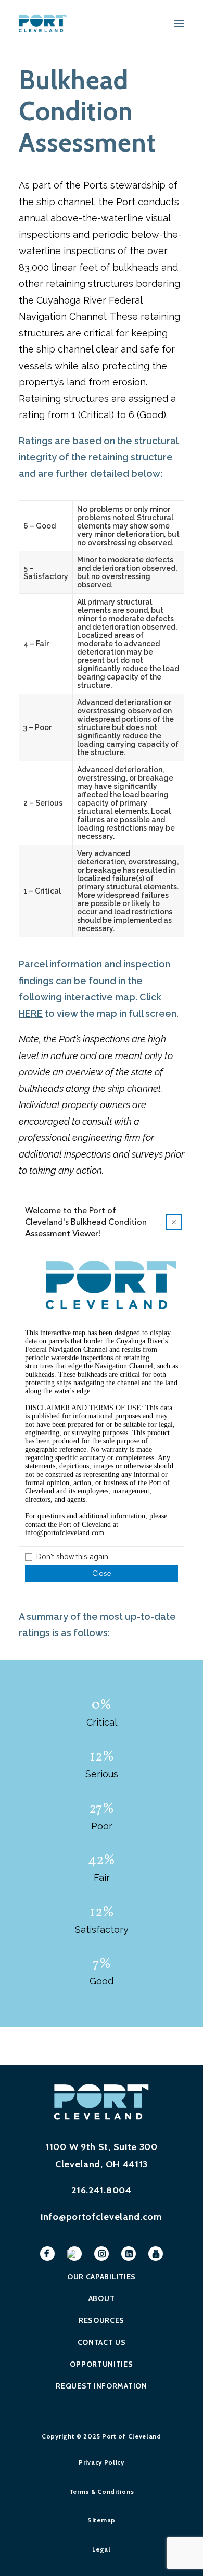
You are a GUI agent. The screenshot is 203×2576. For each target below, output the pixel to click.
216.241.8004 (101, 2190)
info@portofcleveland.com (102, 2217)
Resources (102, 2320)
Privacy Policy (102, 2462)
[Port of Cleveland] (46, 23)
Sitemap (102, 2520)
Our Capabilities (102, 2277)
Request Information (101, 2386)
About (102, 2298)
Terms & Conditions (102, 2491)
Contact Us (102, 2342)
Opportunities (101, 2364)
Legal (102, 2549)
